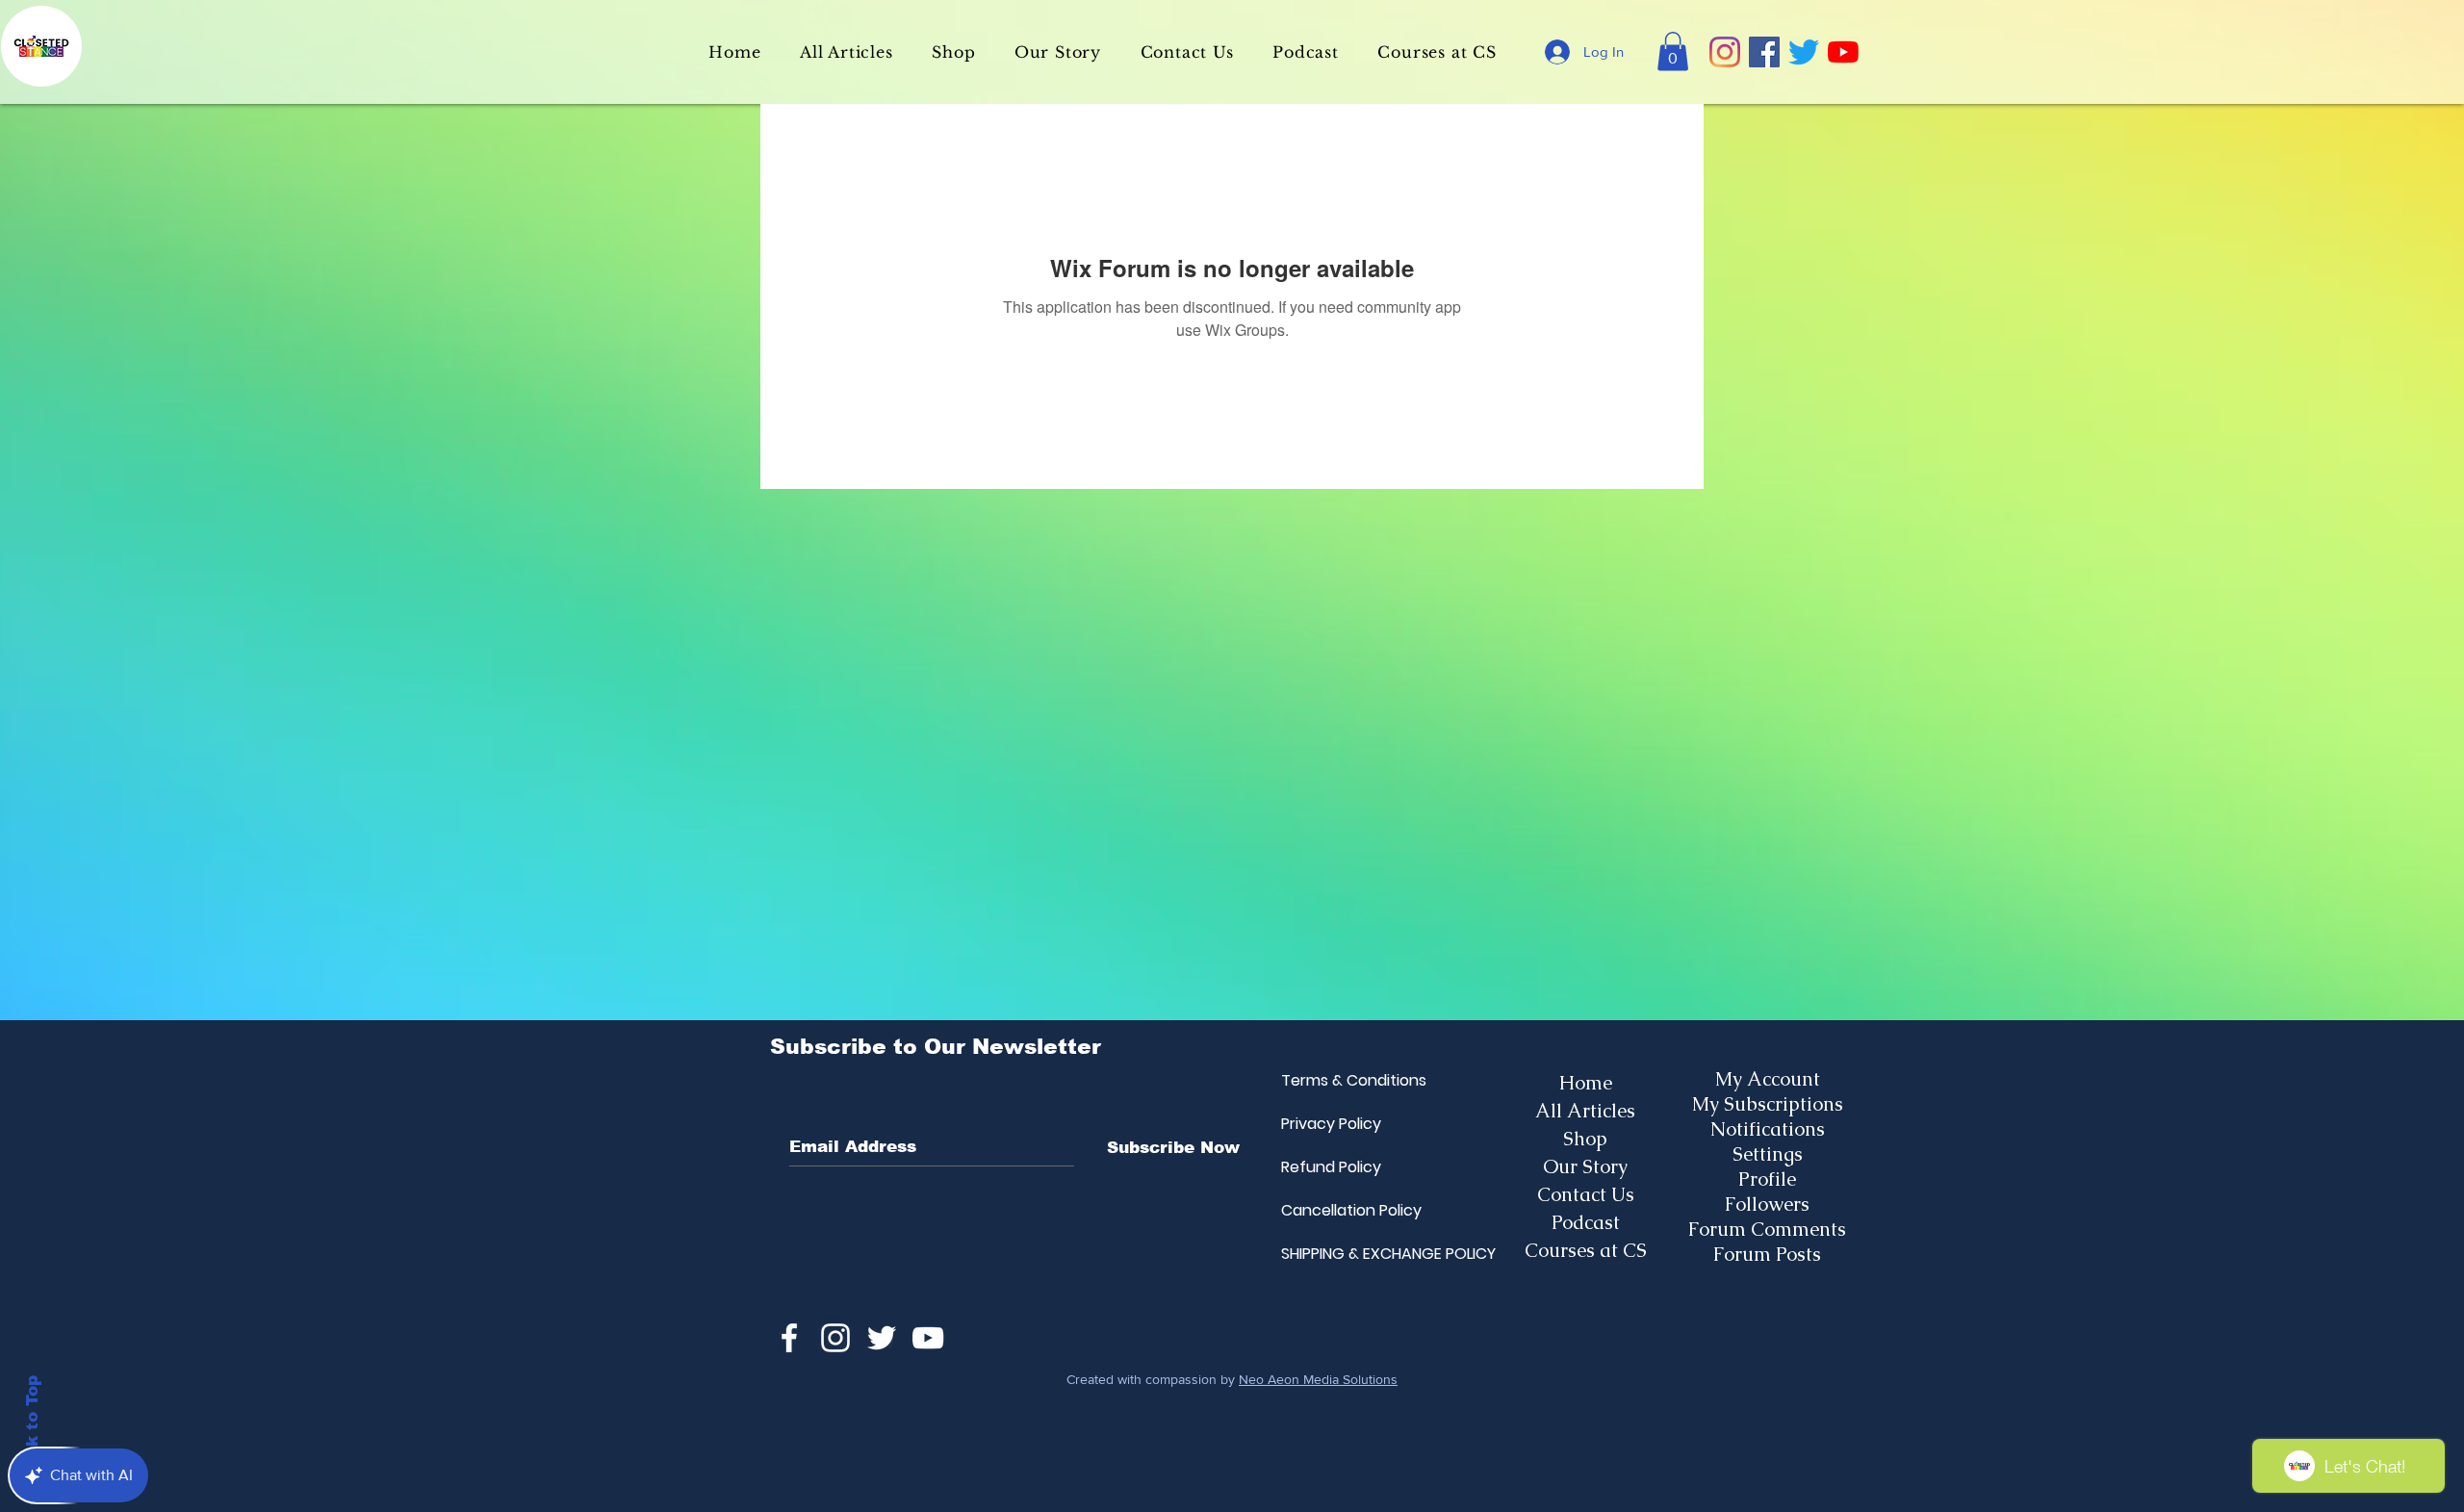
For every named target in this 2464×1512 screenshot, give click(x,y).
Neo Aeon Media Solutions (1318, 1379)
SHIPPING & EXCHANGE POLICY (1327, 1254)
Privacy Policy (1327, 1124)
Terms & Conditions (1327, 1080)
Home (1586, 1083)
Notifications (1768, 1129)
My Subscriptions (1768, 1104)
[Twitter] (1804, 52)
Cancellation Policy (1327, 1210)
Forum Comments (1767, 1229)
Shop (1585, 1139)
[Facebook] (1764, 52)
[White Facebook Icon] (789, 1338)
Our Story (1585, 1166)
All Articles (1585, 1111)
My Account (1768, 1079)
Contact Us (1586, 1194)
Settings (1768, 1154)
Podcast (1586, 1222)
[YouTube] (1843, 52)
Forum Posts (1767, 1254)
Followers (1767, 1204)
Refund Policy (1327, 1167)
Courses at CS (1586, 1250)
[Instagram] (1725, 52)
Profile (1767, 1179)
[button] (1673, 51)
